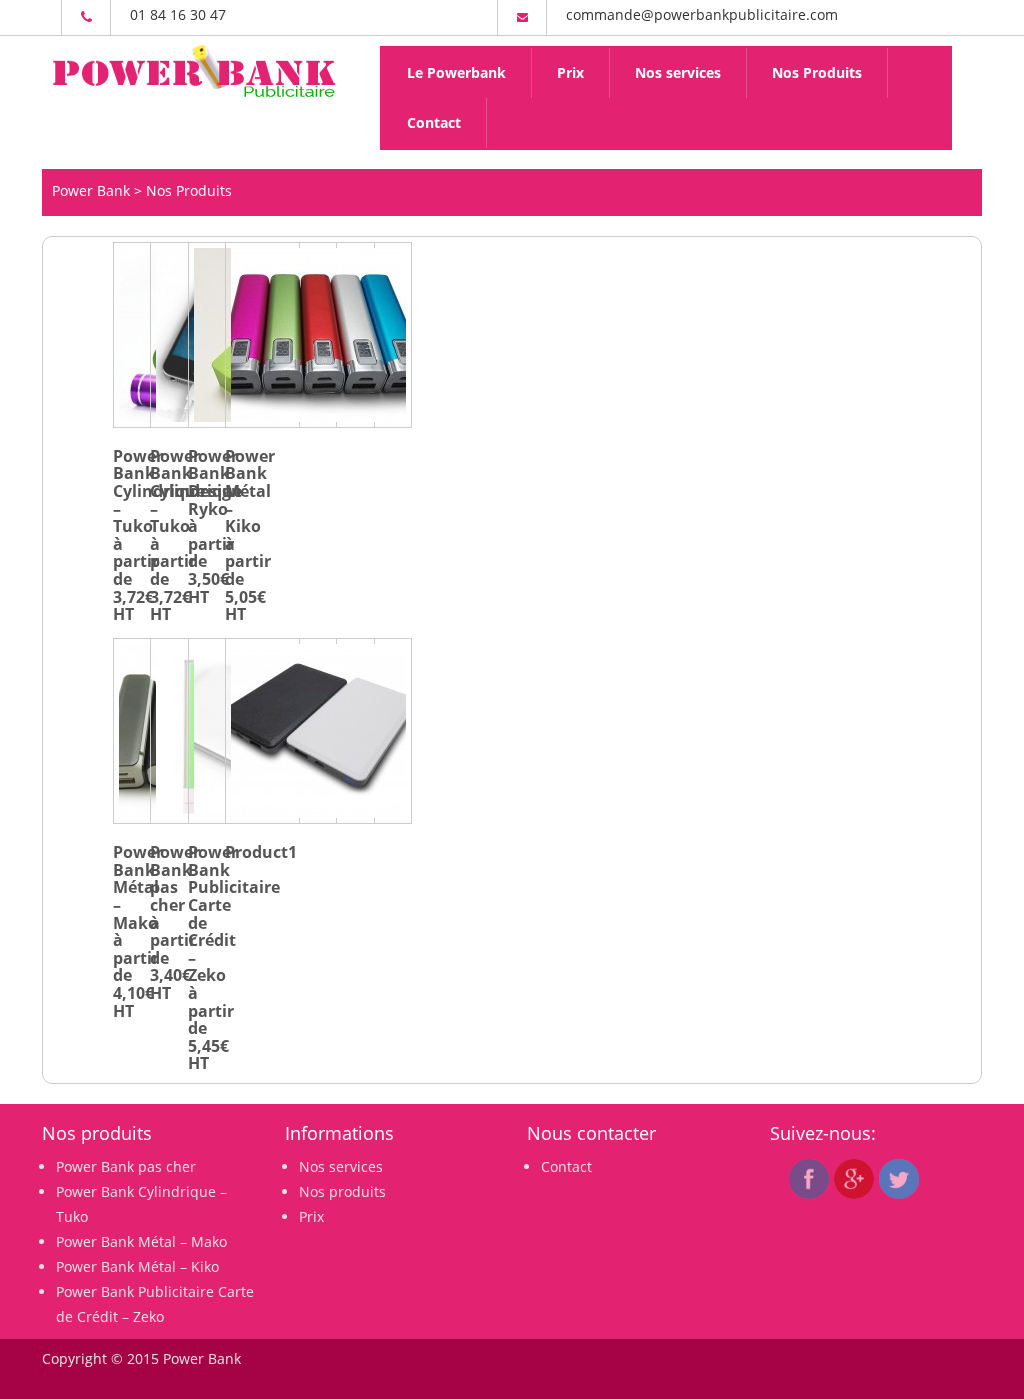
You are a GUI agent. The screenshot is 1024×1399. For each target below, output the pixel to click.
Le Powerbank (456, 72)
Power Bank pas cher (126, 1166)
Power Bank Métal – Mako (141, 1241)
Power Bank (91, 190)
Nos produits (342, 1191)
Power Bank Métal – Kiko (137, 1266)
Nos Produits (817, 72)
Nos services (678, 72)
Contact (434, 122)
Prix (570, 72)
